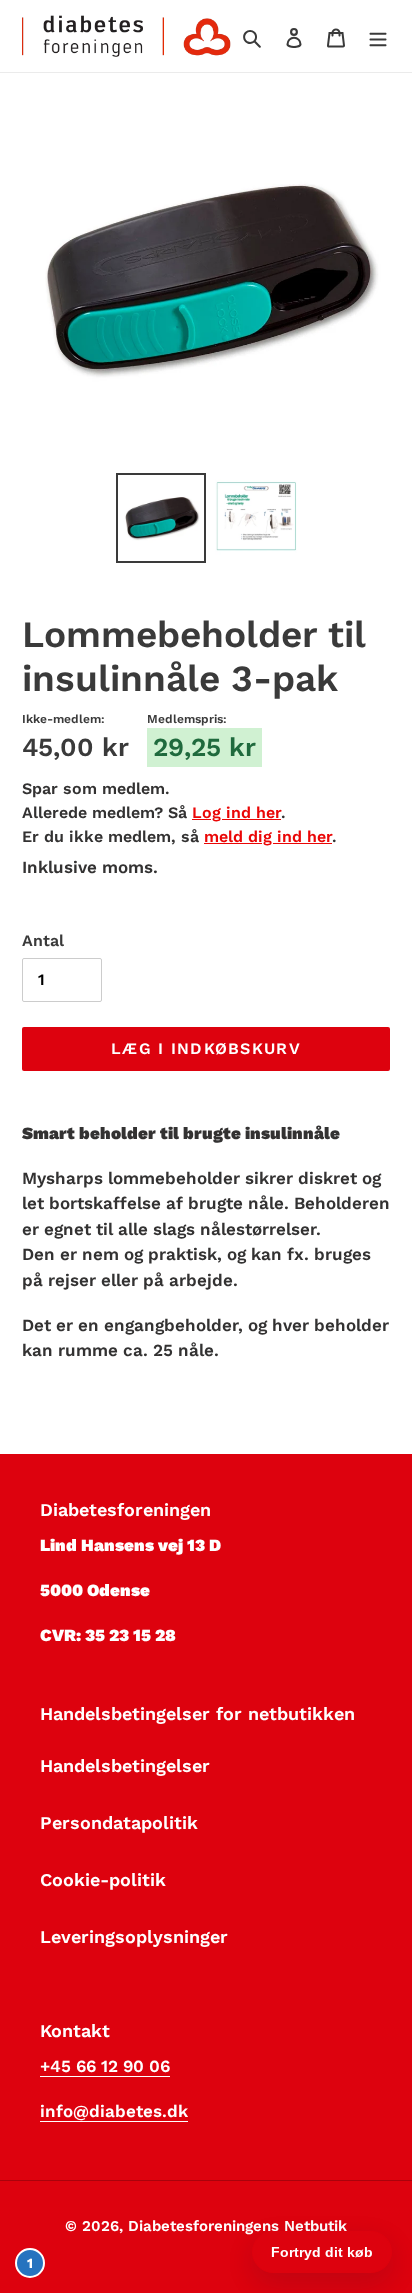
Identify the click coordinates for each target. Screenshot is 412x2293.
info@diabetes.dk (114, 2111)
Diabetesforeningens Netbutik (237, 2226)
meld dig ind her (268, 836)
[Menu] (378, 35)
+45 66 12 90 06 (105, 2066)
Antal (43, 940)
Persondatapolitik (119, 1822)
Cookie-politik (103, 1879)
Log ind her (236, 812)
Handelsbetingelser (125, 1765)
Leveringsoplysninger (134, 1936)
